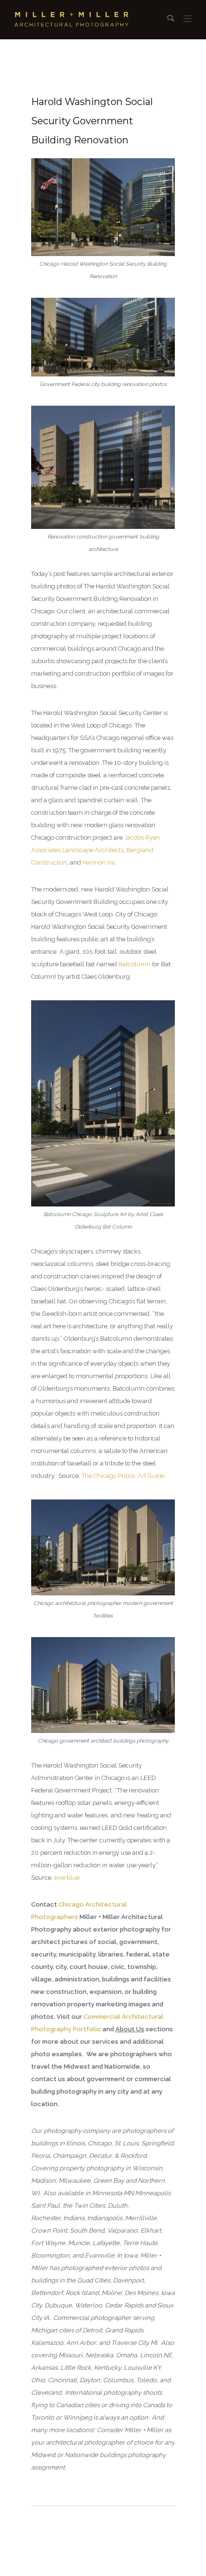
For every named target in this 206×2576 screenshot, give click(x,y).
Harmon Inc (99, 862)
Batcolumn (134, 964)
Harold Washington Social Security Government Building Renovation (92, 121)
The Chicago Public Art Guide (123, 1476)
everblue (67, 1878)
